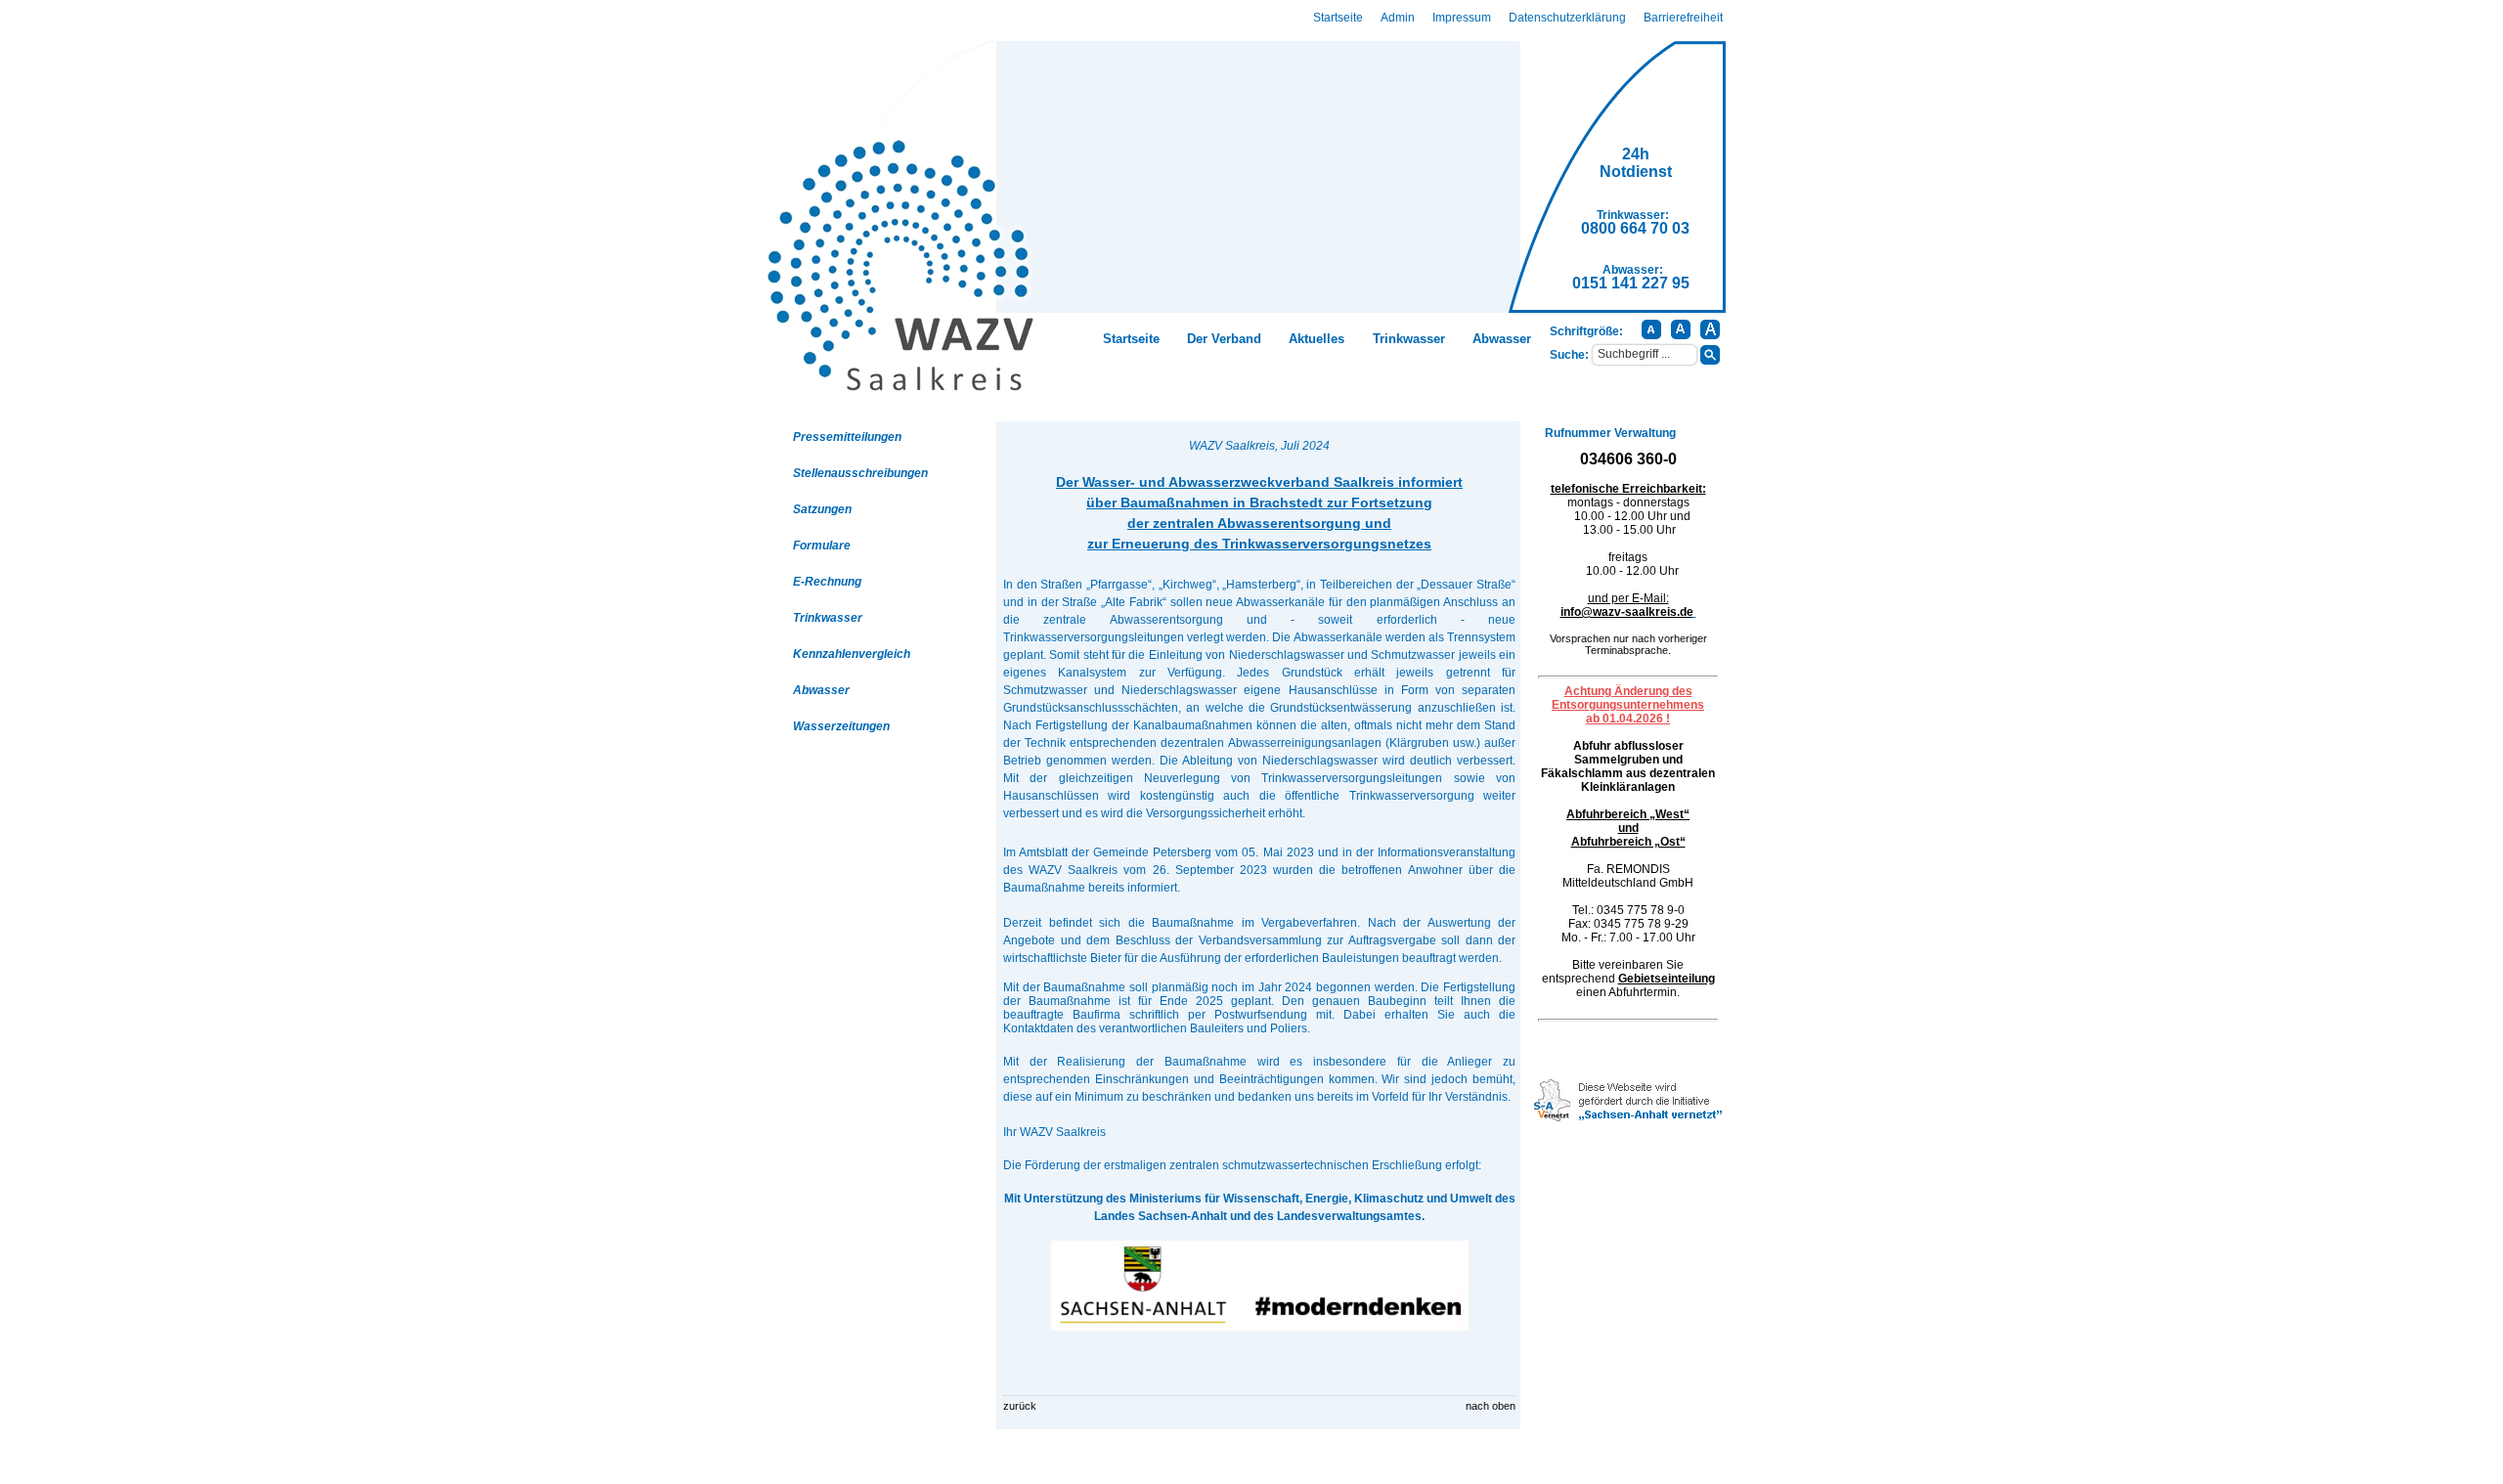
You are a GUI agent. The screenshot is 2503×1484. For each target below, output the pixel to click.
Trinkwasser (1409, 339)
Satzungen (822, 509)
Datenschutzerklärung (1567, 18)
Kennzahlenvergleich (852, 654)
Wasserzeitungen (841, 726)
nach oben (1491, 1406)
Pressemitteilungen (847, 437)
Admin (1398, 18)
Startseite (1338, 18)
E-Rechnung (827, 582)
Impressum (1462, 18)
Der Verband (1224, 339)
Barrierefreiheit (1683, 18)
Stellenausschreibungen (860, 473)
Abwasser (1502, 339)
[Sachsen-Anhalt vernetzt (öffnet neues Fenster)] (1628, 1117)
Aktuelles (1317, 339)
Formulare (822, 546)
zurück (1020, 1406)
